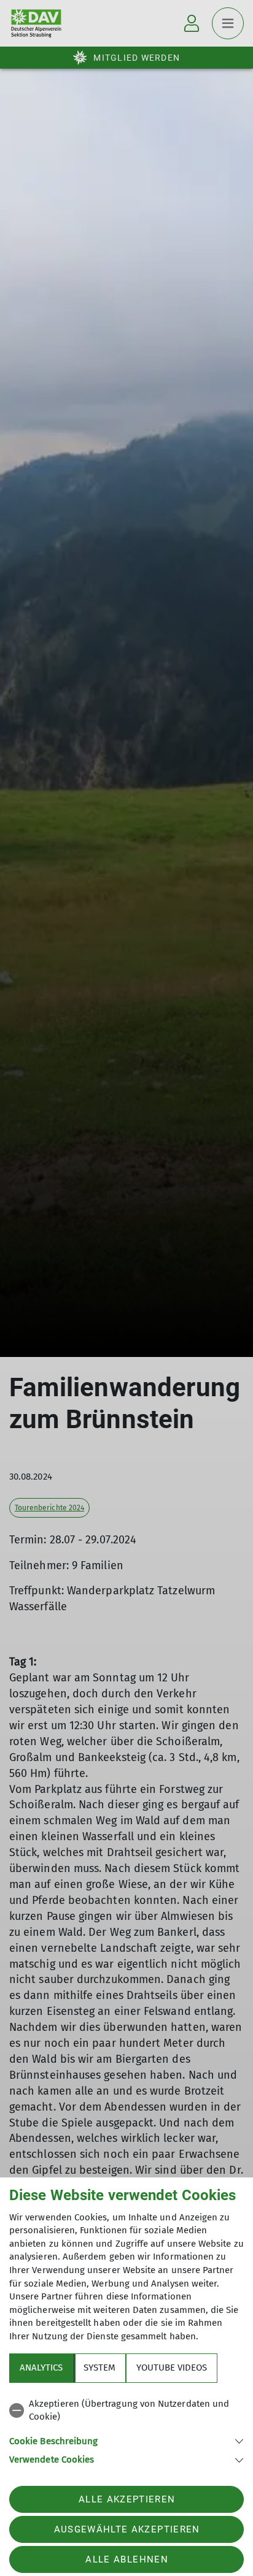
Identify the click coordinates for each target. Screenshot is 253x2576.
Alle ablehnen (126, 2559)
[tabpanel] (126, 2430)
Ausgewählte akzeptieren (127, 2529)
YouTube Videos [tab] (172, 2368)
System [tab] (99, 2368)
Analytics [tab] (41, 2368)
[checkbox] (126, 2411)
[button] (126, 2440)
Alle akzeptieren (127, 2499)
